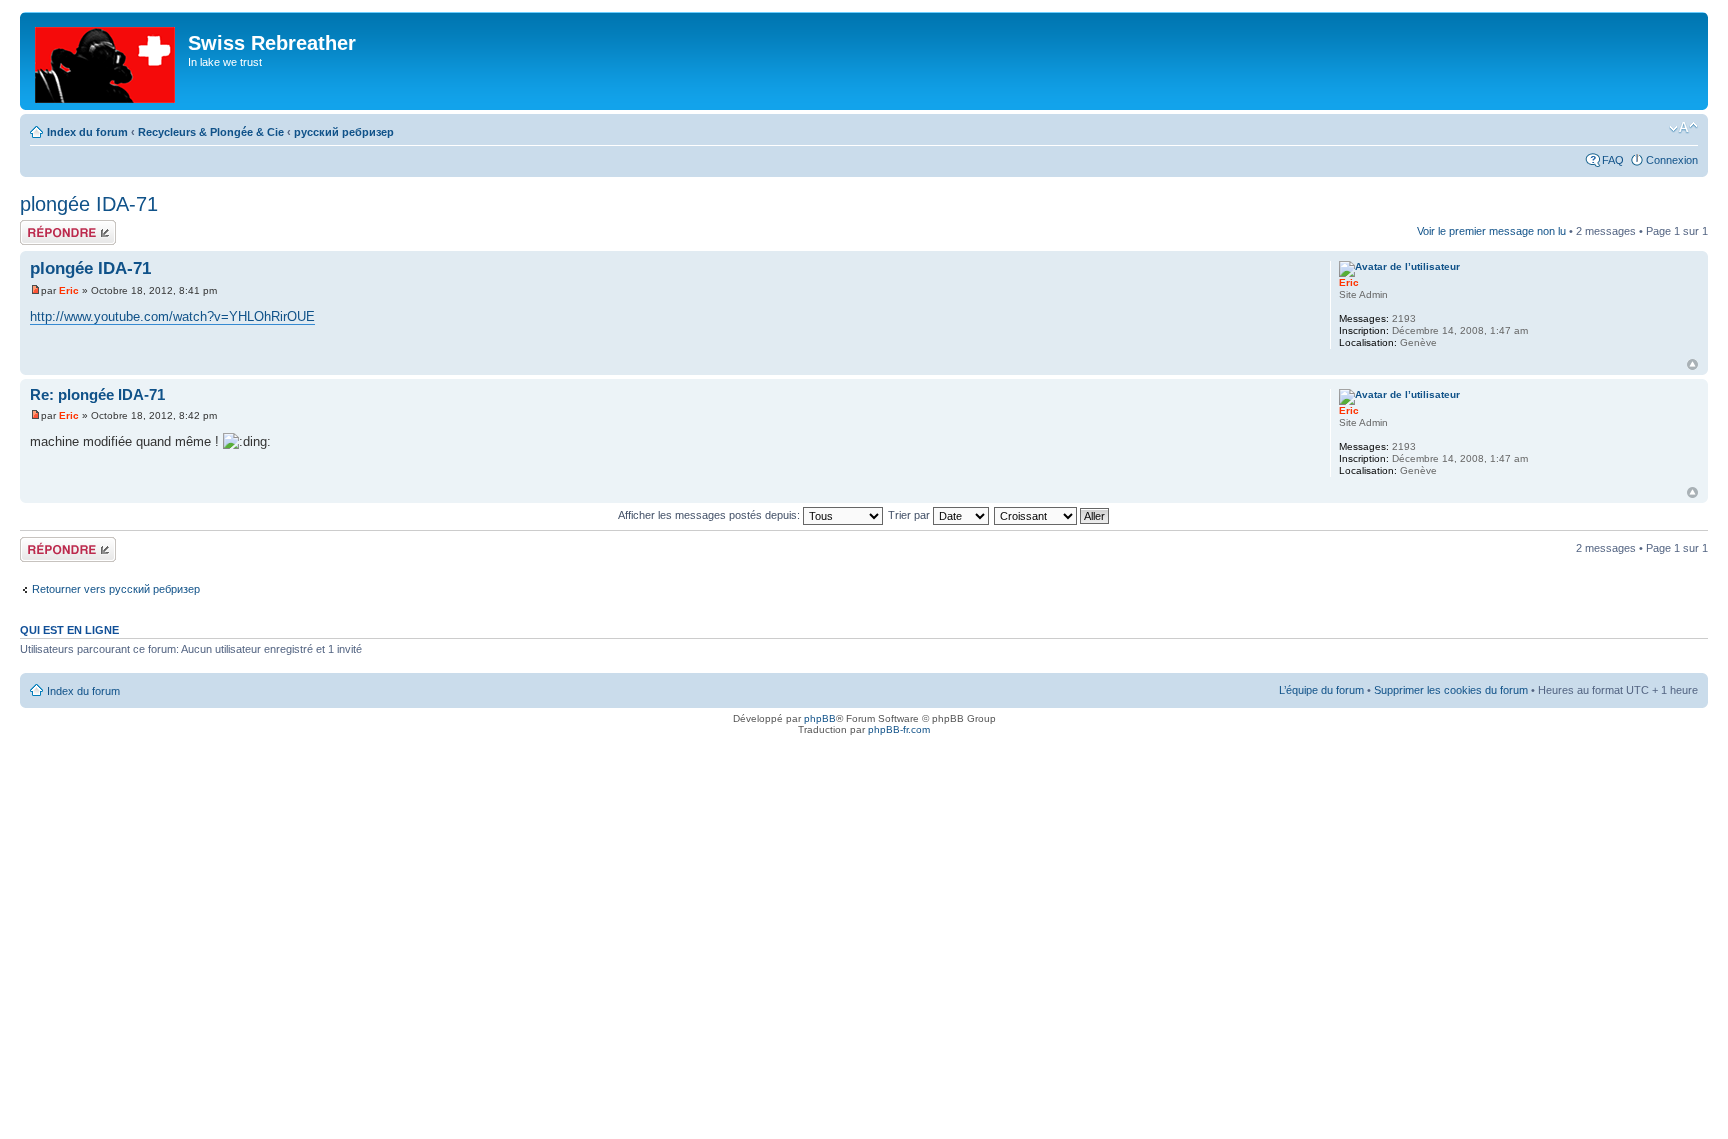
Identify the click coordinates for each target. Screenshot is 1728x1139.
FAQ (1613, 160)
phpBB (820, 718)
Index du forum (87, 132)
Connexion (1672, 160)
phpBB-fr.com (899, 729)
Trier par (910, 515)
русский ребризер (344, 132)
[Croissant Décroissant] (1052, 515)
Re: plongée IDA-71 (97, 394)
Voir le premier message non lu (1491, 231)
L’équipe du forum (1321, 690)
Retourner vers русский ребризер (116, 589)
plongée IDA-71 (89, 204)
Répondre (44, 226)
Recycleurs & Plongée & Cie (211, 132)
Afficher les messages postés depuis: (710, 515)
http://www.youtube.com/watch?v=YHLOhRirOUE (172, 316)
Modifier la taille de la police (1683, 128)
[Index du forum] (106, 61)
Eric (69, 290)
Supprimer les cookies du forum (1451, 690)
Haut (1692, 364)
